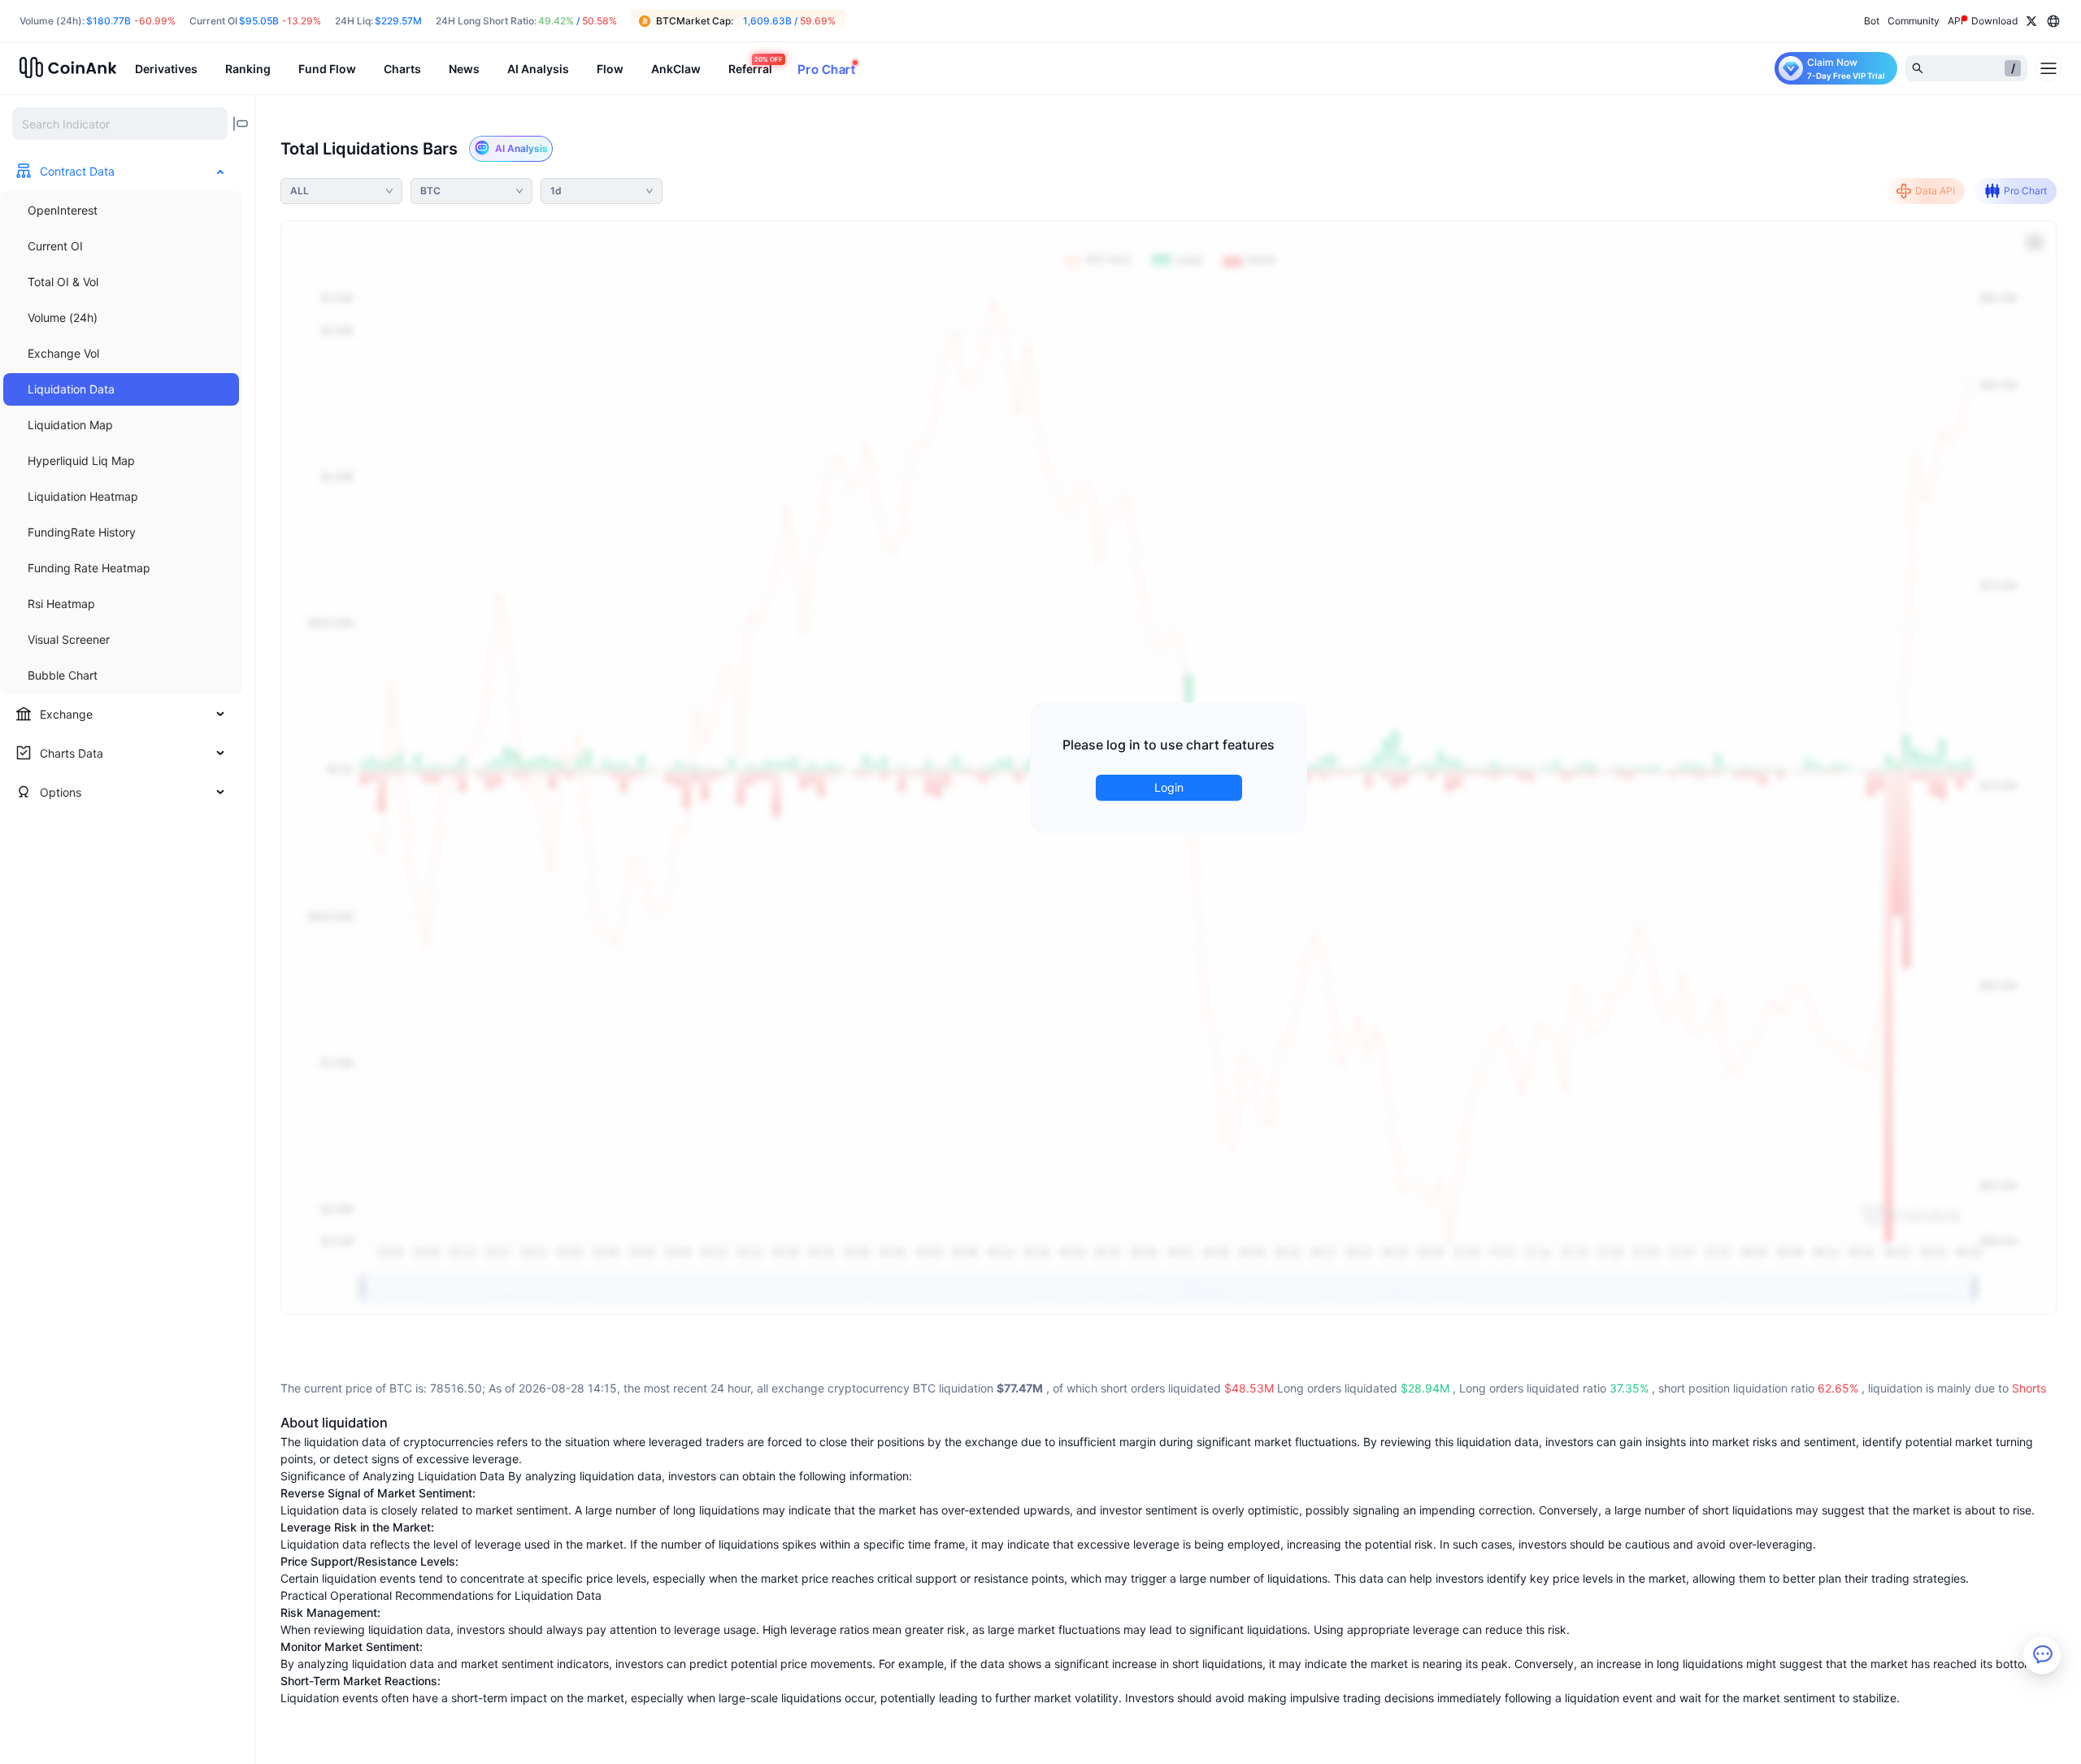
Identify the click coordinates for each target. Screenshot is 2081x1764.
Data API (1935, 191)
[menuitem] (121, 211)
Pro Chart (2025, 191)
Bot (1872, 21)
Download (1994, 21)
